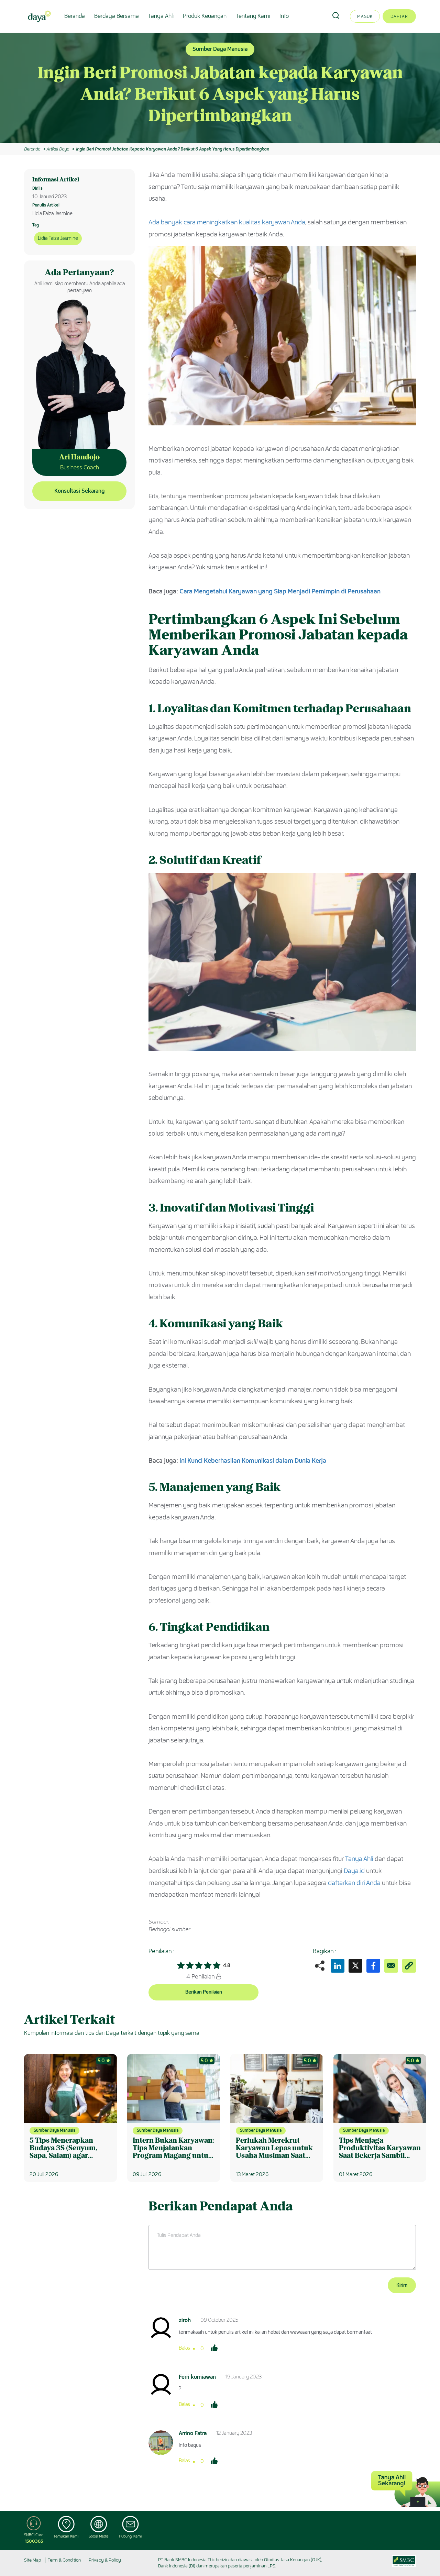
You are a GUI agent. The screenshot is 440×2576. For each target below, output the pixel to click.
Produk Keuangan (205, 16)
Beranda (75, 16)
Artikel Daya (58, 149)
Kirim (402, 2285)
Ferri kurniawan (197, 2377)
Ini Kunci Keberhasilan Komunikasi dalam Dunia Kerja (253, 1461)
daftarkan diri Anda (354, 1883)
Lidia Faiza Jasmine (58, 238)
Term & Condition (64, 2560)
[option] (220, 88)
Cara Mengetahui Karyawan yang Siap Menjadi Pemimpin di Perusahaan (280, 591)
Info (284, 16)
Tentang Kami (253, 16)
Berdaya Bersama (117, 16)
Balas (184, 2348)
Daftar (399, 16)
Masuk (365, 16)
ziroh (185, 2320)
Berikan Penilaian (204, 1992)
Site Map (32, 2560)
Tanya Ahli (161, 16)
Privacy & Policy (105, 2560)
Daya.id (354, 1871)
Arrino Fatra (193, 2433)
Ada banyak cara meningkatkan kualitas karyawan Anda (227, 222)
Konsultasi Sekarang (79, 491)
